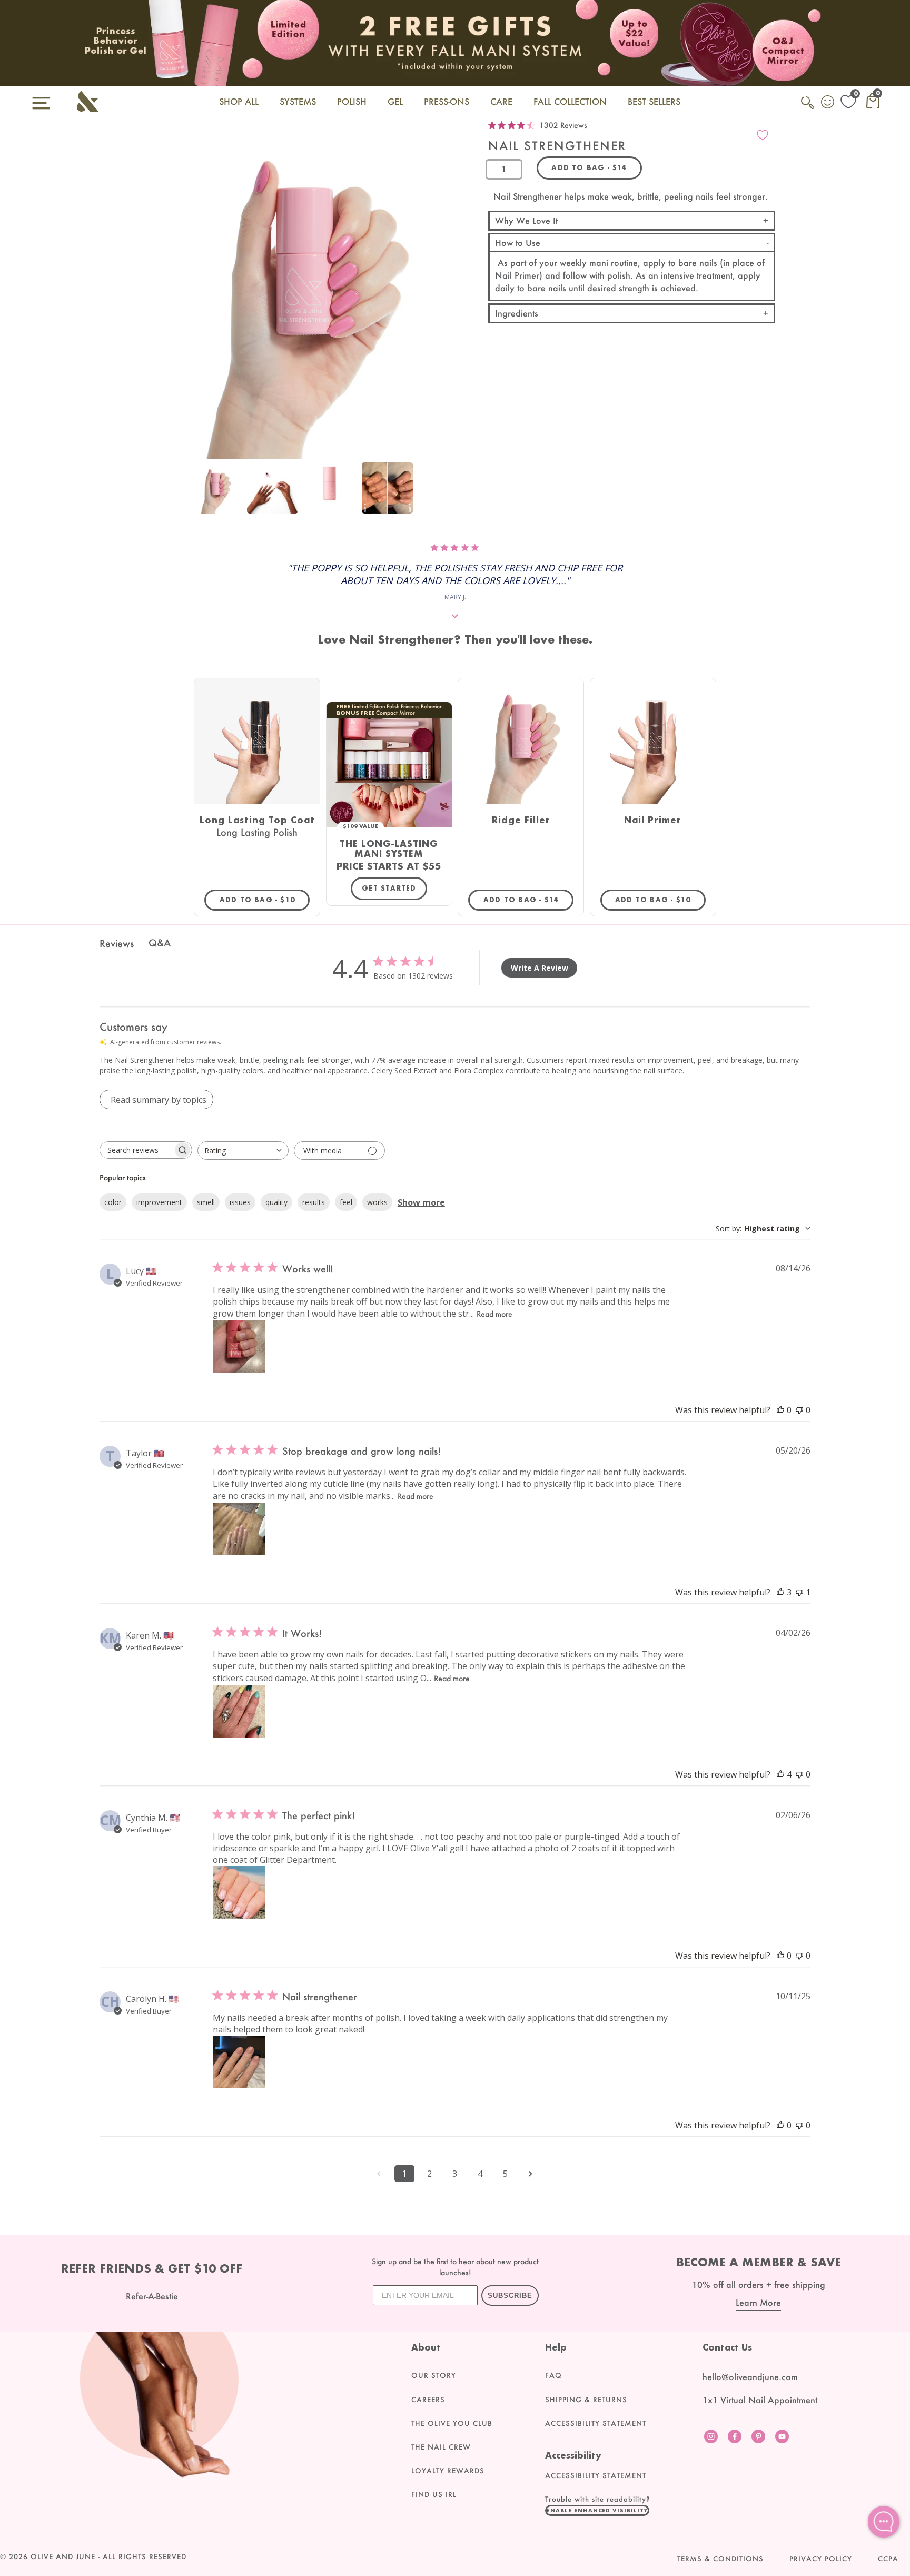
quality (276, 1202)
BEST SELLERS (654, 101)
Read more (494, 1314)
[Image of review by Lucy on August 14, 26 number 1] (239, 1347)
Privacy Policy (821, 2559)
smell (206, 1202)
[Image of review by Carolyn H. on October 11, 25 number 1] (239, 2062)
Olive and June (63, 2557)
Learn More (758, 2302)
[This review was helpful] (780, 1592)
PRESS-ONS (447, 101)
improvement (159, 1202)
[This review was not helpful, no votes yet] (799, 1410)
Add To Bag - (265, 900)
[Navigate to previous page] (379, 2174)
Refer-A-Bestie (152, 2296)
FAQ (553, 2375)
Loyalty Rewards (448, 2471)
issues (240, 1202)
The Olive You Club (452, 2423)
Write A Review (540, 968)
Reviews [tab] (117, 943)
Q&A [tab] (160, 943)
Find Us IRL (434, 2494)
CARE (501, 101)
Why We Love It (526, 220)
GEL (395, 101)
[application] (884, 2522)
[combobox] (243, 1151)
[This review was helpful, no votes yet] (780, 1410)
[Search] (808, 108)
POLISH (352, 101)
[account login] (828, 103)
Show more (421, 1202)
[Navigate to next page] (531, 2174)
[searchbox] (136, 1150)
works (377, 1202)
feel (346, 1202)
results (314, 1202)
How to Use (518, 243)
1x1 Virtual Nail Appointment (760, 2400)
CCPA (888, 2559)
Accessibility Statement (596, 2423)
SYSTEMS (298, 101)
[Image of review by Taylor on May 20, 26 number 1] (239, 1529)
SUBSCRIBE (510, 2296)
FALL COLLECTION (570, 101)
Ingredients (517, 313)
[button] (597, 2510)
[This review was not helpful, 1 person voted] (799, 1592)
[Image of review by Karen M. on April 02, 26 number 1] (239, 1711)
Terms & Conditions (720, 2559)
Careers (428, 2400)
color (113, 1202)
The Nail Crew (441, 2447)
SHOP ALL (239, 101)
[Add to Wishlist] (763, 135)
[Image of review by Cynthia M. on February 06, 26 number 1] (239, 1892)
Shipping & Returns (586, 2400)
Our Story (434, 2375)
